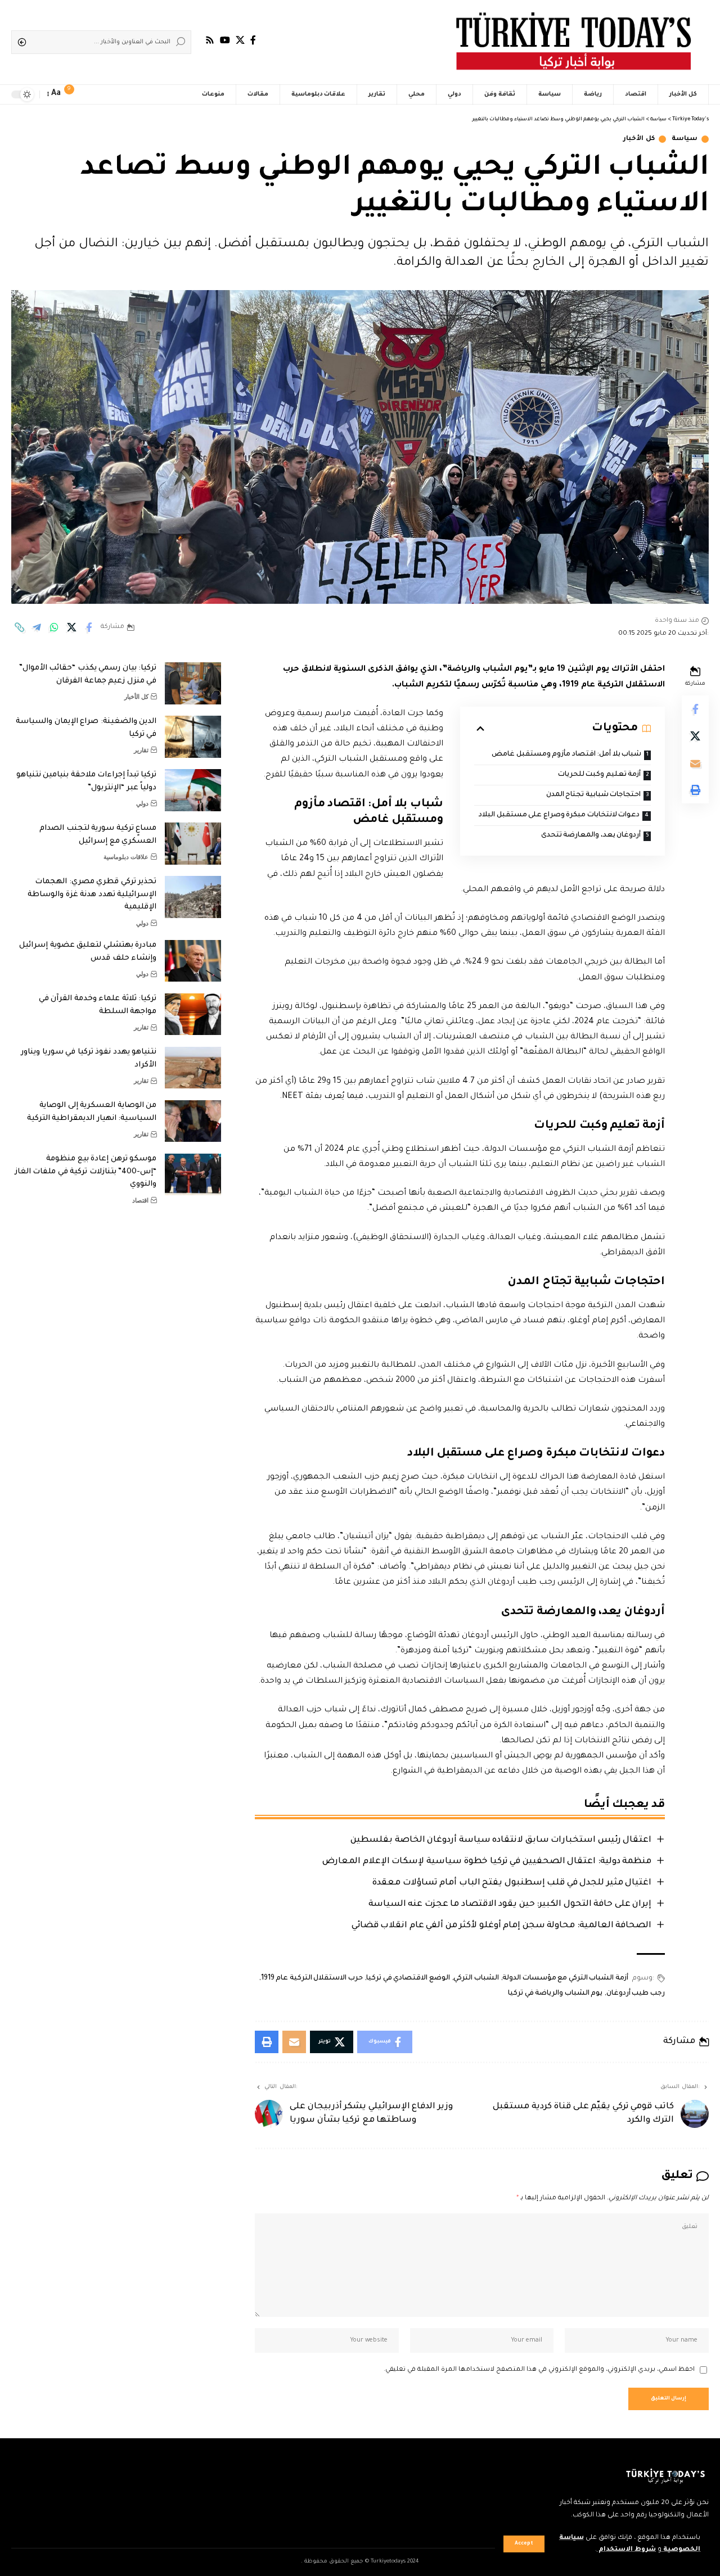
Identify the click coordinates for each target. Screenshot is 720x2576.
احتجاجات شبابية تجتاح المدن (594, 795)
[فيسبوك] (253, 40)
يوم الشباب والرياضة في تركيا (555, 1994)
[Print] (695, 790)
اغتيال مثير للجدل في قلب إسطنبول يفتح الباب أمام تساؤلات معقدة (512, 1883)
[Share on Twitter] (71, 627)
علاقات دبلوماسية (126, 857)
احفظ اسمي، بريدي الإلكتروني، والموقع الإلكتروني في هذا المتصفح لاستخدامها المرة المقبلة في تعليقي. (539, 2370)
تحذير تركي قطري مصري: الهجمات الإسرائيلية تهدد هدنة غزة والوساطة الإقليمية (92, 894)
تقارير (141, 750)
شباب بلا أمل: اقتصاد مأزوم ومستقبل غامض (566, 754)
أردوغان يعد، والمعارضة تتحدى (591, 835)
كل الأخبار (639, 139)
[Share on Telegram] (37, 627)
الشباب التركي (476, 1978)
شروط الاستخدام (626, 2550)
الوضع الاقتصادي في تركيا (408, 1978)
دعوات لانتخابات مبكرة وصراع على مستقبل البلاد (559, 815)
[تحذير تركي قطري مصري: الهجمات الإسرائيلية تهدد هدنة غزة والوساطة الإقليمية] (193, 897)
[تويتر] (240, 40)
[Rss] (210, 40)
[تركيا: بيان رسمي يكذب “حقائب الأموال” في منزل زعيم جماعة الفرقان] (193, 683)
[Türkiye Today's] (574, 42)
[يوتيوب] (225, 40)
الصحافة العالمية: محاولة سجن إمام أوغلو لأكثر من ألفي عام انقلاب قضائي (502, 1926)
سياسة (685, 139)
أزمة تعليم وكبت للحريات (600, 775)
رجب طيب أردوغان (636, 1994)
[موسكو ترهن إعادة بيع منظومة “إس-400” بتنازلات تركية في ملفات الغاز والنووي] (193, 1175)
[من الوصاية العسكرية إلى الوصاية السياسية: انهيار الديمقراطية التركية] (193, 1121)
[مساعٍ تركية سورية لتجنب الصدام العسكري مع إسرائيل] (193, 844)
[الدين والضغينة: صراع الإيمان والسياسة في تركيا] (193, 737)
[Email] (695, 763)
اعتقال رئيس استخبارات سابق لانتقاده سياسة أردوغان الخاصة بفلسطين (501, 1840)
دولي (142, 803)
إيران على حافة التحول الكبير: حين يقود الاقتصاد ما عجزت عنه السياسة (510, 1904)
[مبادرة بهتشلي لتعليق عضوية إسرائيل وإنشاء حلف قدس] (193, 961)
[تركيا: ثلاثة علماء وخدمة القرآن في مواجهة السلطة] (193, 1014)
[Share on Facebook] (89, 627)
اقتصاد (140, 1200)
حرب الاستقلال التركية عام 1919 (312, 1978)
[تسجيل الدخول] (96, 94)
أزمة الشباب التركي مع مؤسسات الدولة (565, 1978)
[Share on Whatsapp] (54, 627)
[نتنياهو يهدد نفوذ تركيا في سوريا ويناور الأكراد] (193, 1068)
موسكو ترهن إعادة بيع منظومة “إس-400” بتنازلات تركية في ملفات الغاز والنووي (86, 1172)
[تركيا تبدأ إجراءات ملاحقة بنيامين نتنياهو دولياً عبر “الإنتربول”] (193, 790)
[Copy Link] (19, 627)
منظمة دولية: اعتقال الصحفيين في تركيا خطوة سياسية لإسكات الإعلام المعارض (487, 1862)
